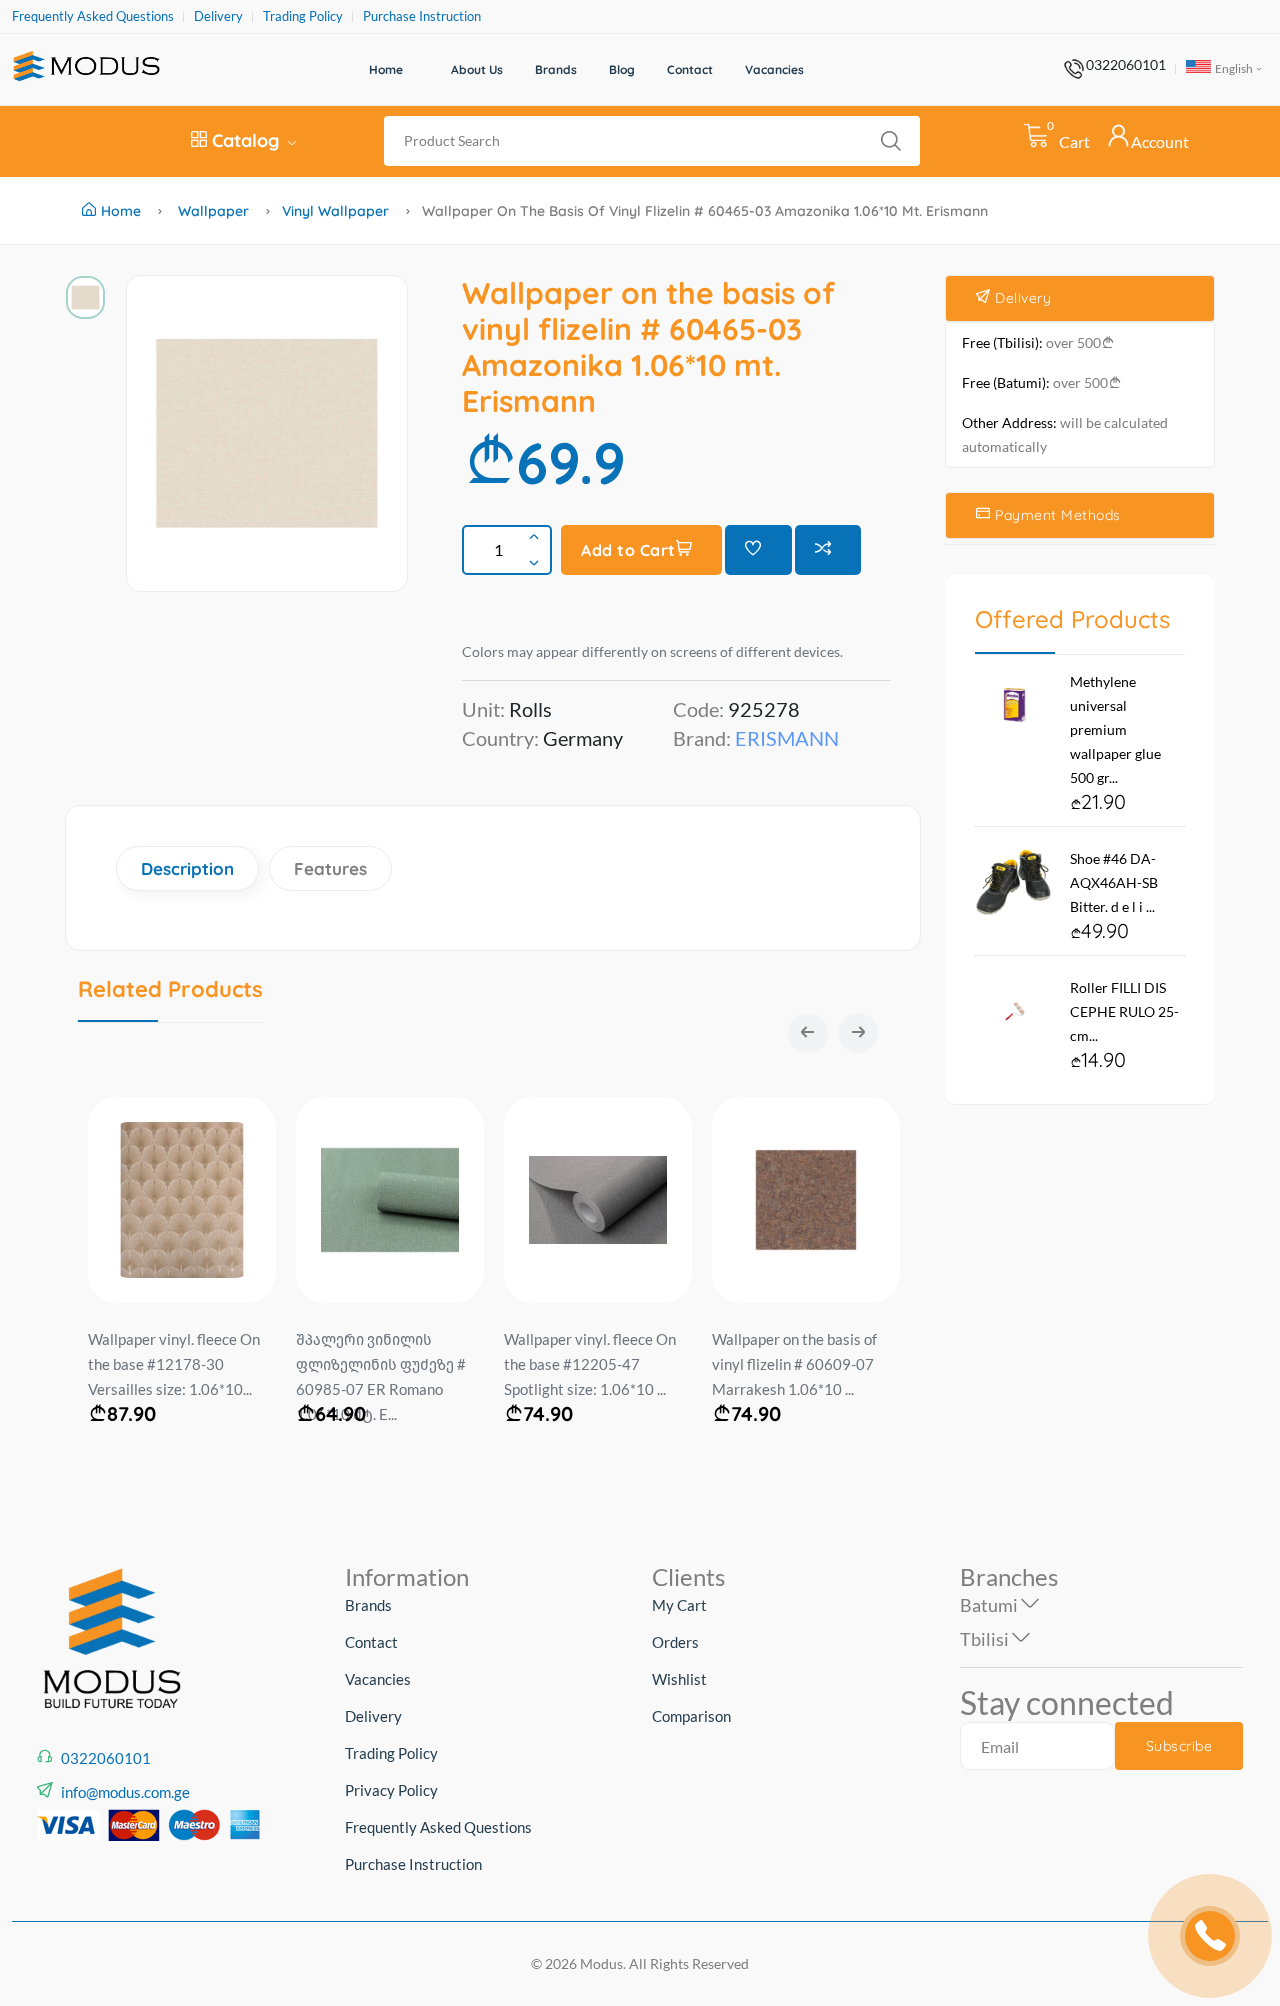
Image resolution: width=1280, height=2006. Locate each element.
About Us (477, 69)
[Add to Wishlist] (758, 550)
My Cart (679, 1605)
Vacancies (774, 69)
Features (330, 868)
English (1233, 68)
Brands (556, 69)
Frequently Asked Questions (93, 16)
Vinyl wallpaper (335, 211)
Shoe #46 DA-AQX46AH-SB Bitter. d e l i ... (1114, 882)
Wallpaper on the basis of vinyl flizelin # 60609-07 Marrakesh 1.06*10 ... (794, 1364)
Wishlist (679, 1679)
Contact (690, 69)
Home (386, 69)
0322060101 (1126, 65)
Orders (675, 1642)
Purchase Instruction (422, 16)
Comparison (691, 1716)
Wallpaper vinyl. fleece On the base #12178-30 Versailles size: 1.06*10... (174, 1364)
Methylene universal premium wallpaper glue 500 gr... (1115, 729)
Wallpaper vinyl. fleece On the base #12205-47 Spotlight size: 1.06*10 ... (590, 1364)
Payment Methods (1056, 515)
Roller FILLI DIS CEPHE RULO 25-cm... (1124, 1011)
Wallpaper (213, 211)
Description (187, 868)
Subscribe (1179, 1746)
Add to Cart (628, 550)
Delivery (218, 16)
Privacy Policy (391, 1790)
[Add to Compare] (828, 550)
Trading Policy (303, 16)
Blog (622, 69)
